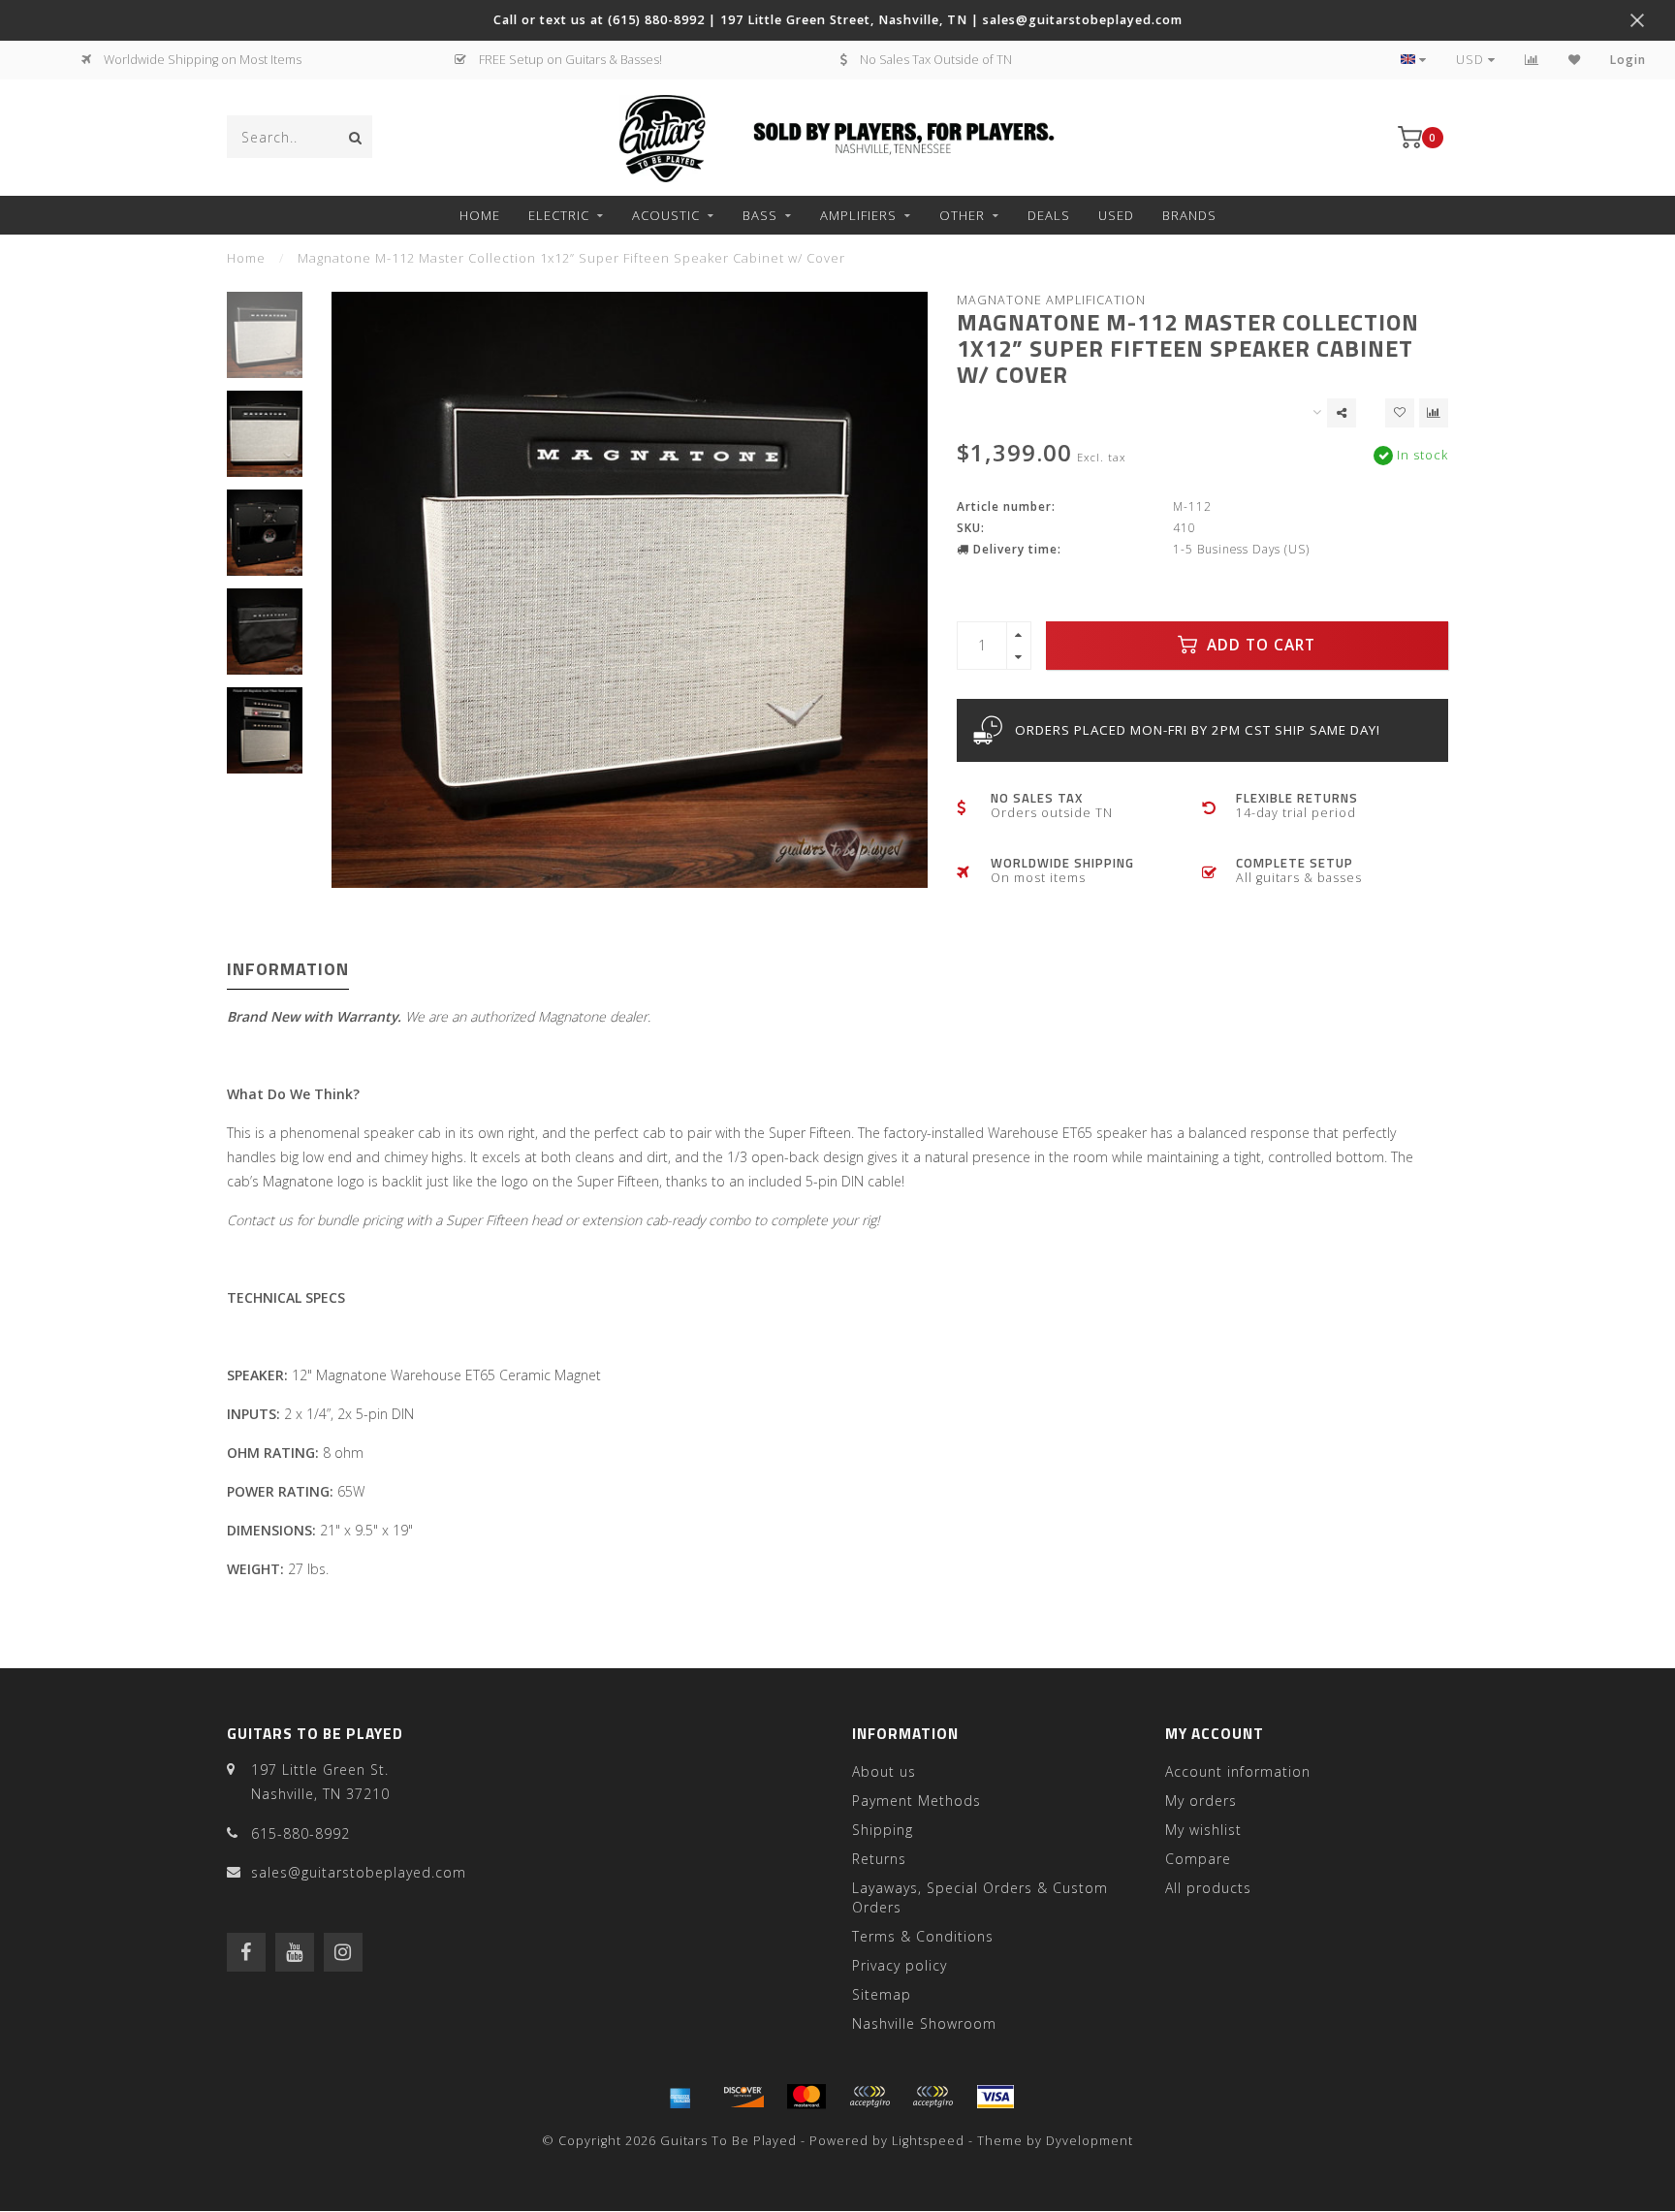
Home (480, 215)
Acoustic (666, 215)
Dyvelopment (1090, 2141)
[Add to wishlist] (1400, 413)
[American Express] (680, 2097)
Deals (1049, 215)
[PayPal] (869, 2097)
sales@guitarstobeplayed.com (359, 1872)
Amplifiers (858, 215)
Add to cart (1259, 645)
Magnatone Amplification (1051, 300)
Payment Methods (917, 1801)
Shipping (883, 1830)
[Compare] (1532, 60)
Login (1628, 60)
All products (1208, 1888)
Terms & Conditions (923, 1936)
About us (884, 1771)
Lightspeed (928, 2141)
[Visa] (996, 2097)
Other (962, 215)
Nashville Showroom (924, 2023)
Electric (559, 215)
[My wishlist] (1575, 60)
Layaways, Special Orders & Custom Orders (980, 1897)
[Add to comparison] (1434, 413)
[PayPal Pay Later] (932, 2097)
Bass (760, 215)
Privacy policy (900, 1965)
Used (1116, 215)
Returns (879, 1859)
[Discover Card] (743, 2097)
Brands (1189, 215)
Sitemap (882, 1994)
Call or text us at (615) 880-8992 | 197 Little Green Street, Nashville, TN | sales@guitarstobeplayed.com (838, 20)
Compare (1198, 1859)
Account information (1238, 1771)
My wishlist (1203, 1830)
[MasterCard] (806, 2097)
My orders (1201, 1801)
